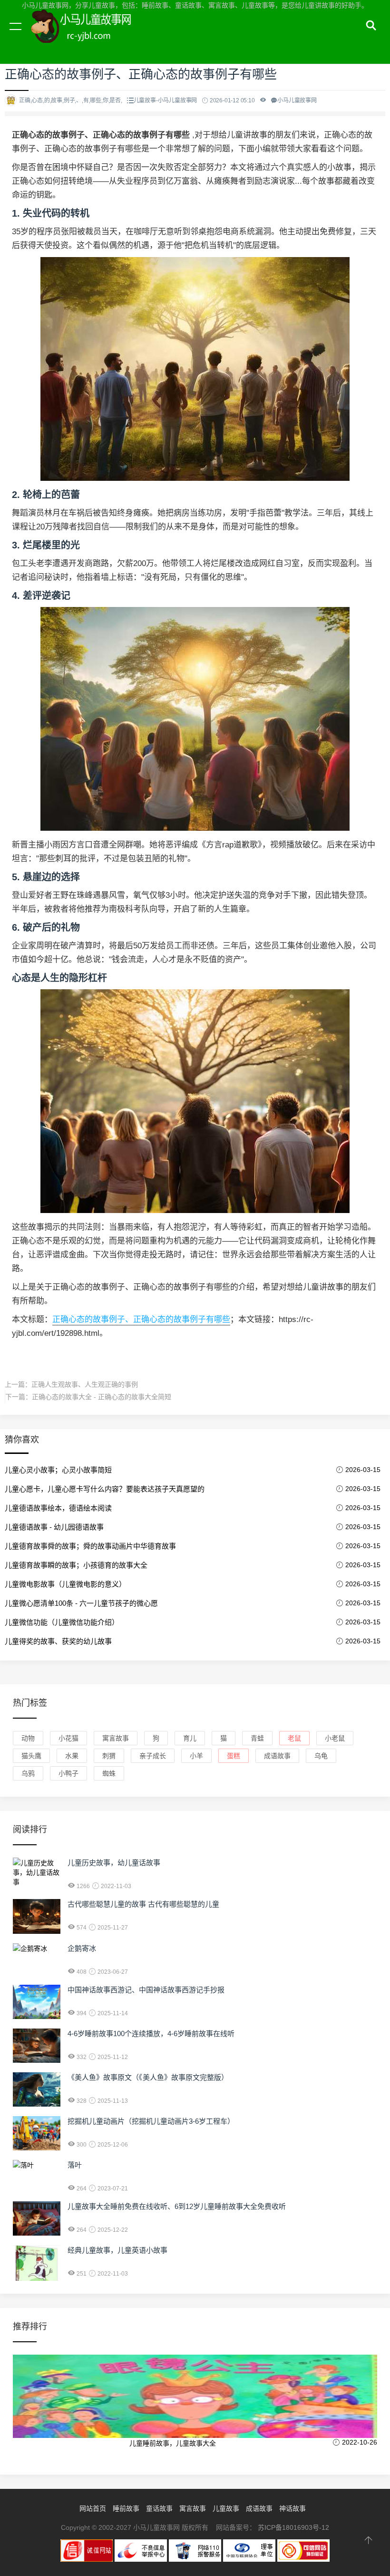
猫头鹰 (31, 1756)
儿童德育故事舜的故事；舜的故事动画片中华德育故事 (90, 1546)
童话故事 (159, 2508)
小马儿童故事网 (90, 37)
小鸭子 (68, 1773)
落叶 (75, 2165)
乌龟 (321, 1756)
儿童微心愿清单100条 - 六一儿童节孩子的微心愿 (81, 1603)
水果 (72, 1756)
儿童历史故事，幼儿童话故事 (114, 1863)
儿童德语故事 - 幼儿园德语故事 (54, 1527)
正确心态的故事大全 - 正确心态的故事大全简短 (102, 1397)
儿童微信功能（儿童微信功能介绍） (62, 1622)
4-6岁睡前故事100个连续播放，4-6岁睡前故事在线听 (151, 2034)
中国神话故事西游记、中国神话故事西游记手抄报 (146, 1990)
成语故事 (277, 1756)
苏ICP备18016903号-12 (293, 2527)
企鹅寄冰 (82, 1948)
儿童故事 (226, 2508)
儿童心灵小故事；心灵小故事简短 (58, 1470)
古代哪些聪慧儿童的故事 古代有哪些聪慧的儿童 (143, 1904)
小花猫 (68, 1738)
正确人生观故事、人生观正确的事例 (85, 1384)
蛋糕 (234, 1756)
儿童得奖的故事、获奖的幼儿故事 (58, 1641)
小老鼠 (335, 1738)
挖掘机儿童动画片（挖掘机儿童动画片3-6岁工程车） (151, 2121)
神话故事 (292, 2508)
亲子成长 (153, 1756)
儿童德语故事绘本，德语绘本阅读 (58, 1508)
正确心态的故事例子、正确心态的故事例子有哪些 (141, 1319)
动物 (28, 1738)
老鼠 (294, 1738)
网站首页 (93, 2508)
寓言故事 (116, 1738)
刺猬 (109, 1756)
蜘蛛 (109, 1773)
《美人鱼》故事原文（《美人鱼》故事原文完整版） (148, 2077)
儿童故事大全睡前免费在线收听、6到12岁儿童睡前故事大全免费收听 (177, 2206)
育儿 (190, 1738)
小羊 (196, 1756)
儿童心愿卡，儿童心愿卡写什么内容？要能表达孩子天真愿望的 (105, 1489)
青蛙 (257, 1738)
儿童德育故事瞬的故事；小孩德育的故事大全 (76, 1565)
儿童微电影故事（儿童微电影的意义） (65, 1584)
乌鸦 (28, 1773)
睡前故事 (126, 2508)
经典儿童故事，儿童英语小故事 (117, 2250)
